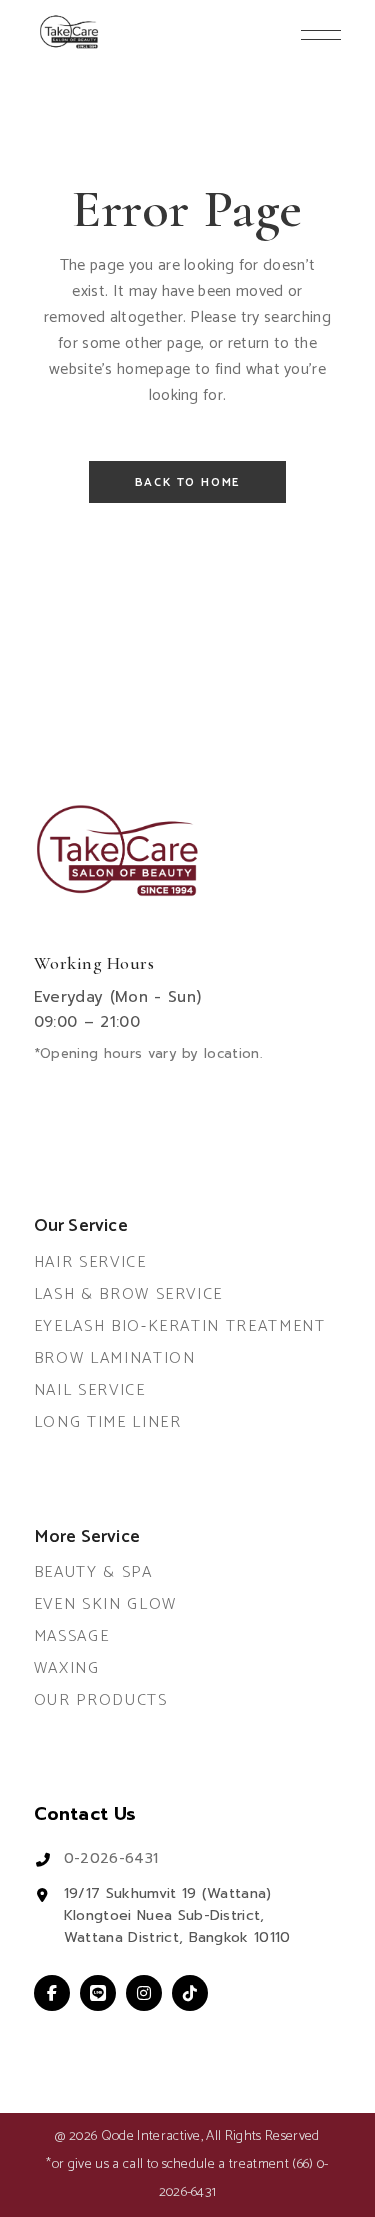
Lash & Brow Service (128, 1294)
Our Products (101, 1700)
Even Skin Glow (105, 1604)
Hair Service (90, 1262)
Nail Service (90, 1390)
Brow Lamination (115, 1358)
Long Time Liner (108, 1422)
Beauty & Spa (93, 1572)
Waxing (67, 1668)
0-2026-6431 (111, 1858)
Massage (72, 1636)
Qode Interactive (151, 2136)
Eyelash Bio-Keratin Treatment (180, 1326)
